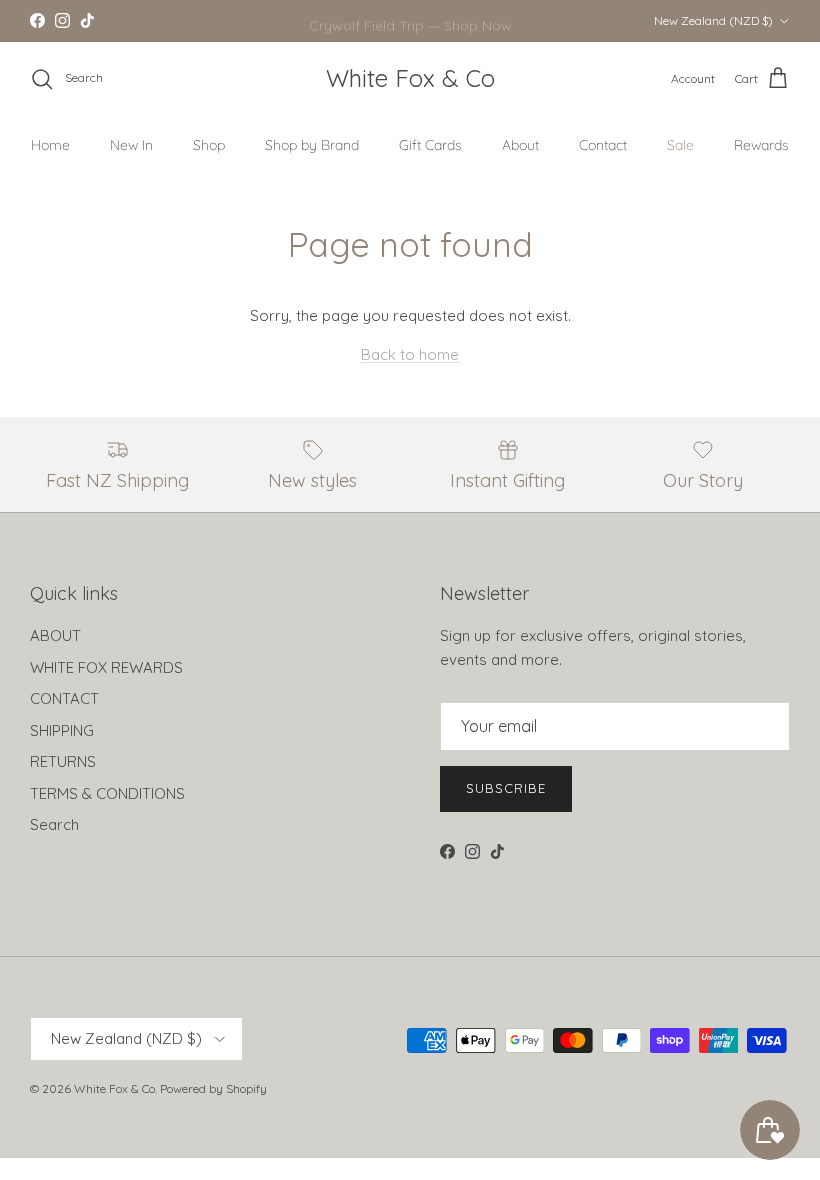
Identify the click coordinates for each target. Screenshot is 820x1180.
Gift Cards (430, 145)
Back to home (410, 354)
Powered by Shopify (213, 1088)
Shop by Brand (312, 145)
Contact (603, 145)
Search (54, 824)
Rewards (761, 145)
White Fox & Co (114, 1088)
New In (131, 145)
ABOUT (55, 635)
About (520, 145)
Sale (680, 145)
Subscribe (506, 788)
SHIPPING (62, 730)
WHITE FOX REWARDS (106, 667)
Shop (209, 145)
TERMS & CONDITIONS (107, 793)
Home (50, 145)
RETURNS (63, 761)
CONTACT (64, 698)
